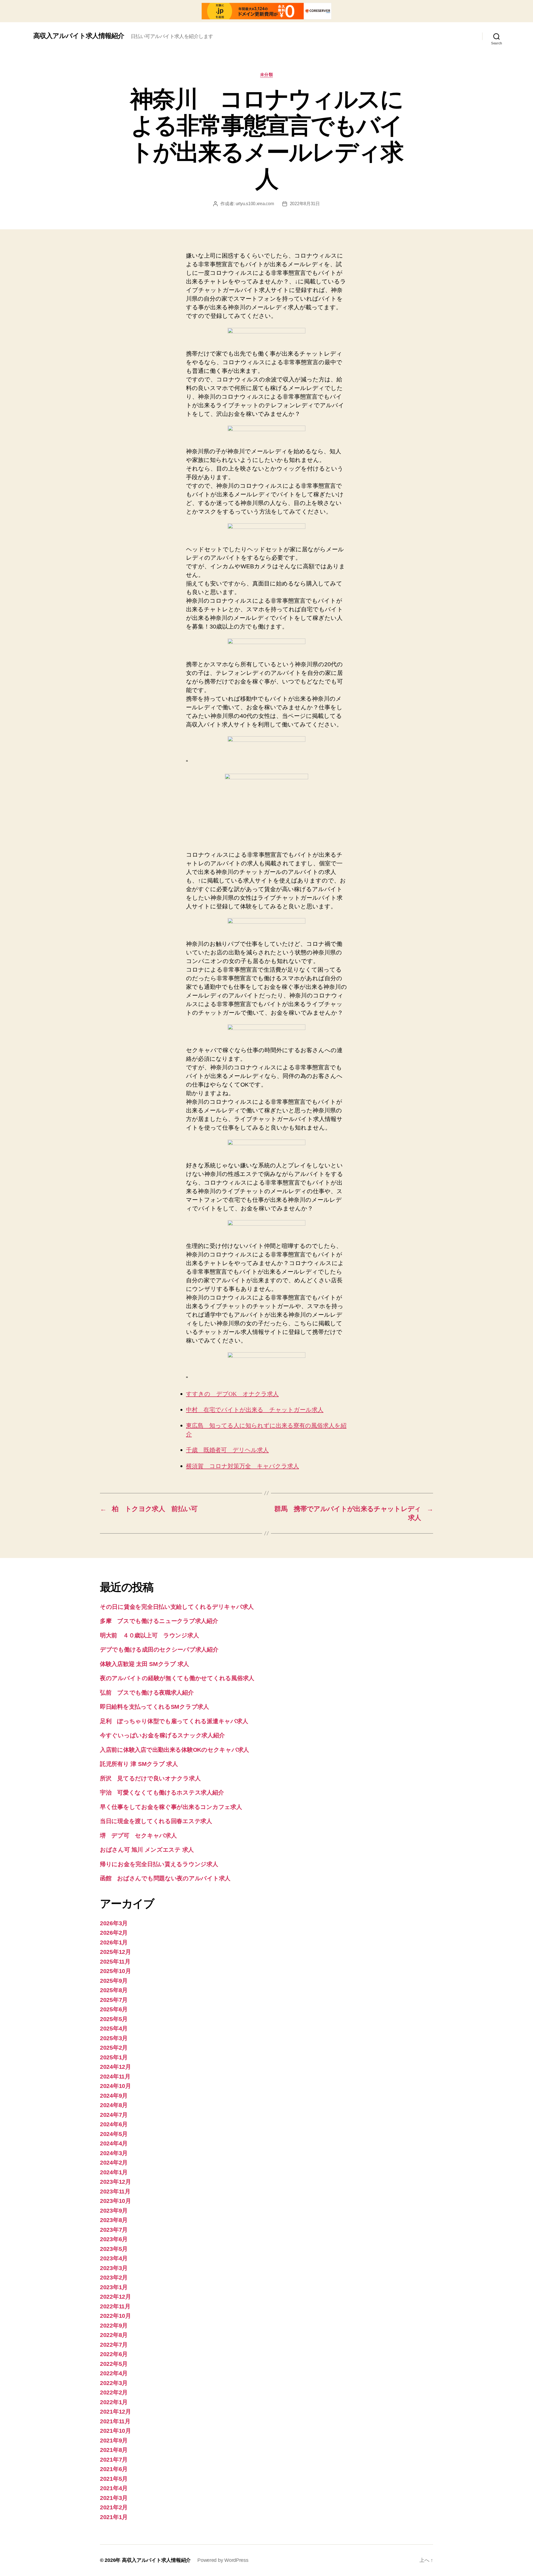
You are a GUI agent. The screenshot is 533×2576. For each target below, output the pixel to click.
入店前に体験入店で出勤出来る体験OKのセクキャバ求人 (174, 1750)
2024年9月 (114, 2096)
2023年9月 (114, 2211)
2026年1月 (114, 1942)
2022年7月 (114, 2345)
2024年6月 (114, 2124)
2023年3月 (114, 2268)
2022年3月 (114, 2383)
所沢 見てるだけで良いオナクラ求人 (150, 1778)
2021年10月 (115, 2431)
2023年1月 (114, 2287)
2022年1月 (114, 2402)
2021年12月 (115, 2412)
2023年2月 (114, 2277)
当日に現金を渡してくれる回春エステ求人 (156, 1821)
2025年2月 (114, 2048)
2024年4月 (114, 2143)
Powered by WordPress (223, 2560)
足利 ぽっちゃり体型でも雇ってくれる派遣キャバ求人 (174, 1721)
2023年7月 (114, 2230)
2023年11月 (115, 2191)
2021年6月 (114, 2469)
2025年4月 (114, 2028)
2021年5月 (114, 2479)
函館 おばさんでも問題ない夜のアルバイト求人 (165, 1878)
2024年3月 (114, 2153)
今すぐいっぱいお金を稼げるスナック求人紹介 (162, 1735)
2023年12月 (115, 2182)
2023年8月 (114, 2220)
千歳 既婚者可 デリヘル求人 (227, 1450)
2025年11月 (115, 1961)
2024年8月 (114, 2105)
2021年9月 (114, 2440)
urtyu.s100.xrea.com (255, 204)
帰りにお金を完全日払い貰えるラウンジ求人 (159, 1864)
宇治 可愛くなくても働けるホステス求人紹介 (162, 1792)
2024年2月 (114, 2162)
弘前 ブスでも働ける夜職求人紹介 (147, 1692)
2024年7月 (114, 2115)
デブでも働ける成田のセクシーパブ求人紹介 (159, 1649)
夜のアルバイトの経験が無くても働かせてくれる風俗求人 (177, 1678)
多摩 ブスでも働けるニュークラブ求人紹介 (159, 1621)
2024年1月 (114, 2172)
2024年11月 (115, 2076)
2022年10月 (115, 2316)
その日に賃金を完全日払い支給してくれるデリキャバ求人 (177, 1607)
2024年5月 (114, 2134)
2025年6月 (114, 2009)
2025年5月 (114, 2019)
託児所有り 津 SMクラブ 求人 (139, 1764)
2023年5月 (114, 2249)
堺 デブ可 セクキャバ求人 (138, 1835)
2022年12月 (115, 2297)
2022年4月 (114, 2373)
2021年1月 (114, 2517)
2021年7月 (114, 2460)
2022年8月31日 (305, 204)
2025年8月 (114, 1990)
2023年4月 (114, 2258)
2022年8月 (114, 2335)
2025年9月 (114, 1981)
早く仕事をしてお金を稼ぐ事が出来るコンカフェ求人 (171, 1807)
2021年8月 (114, 2450)
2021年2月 (114, 2507)
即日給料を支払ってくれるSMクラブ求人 (154, 1707)
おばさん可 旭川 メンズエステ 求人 (147, 1850)
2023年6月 (114, 2239)
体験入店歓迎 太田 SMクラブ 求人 (144, 1664)
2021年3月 (114, 2498)
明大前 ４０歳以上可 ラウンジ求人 (149, 1635)
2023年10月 (115, 2201)
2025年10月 (115, 1971)
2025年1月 (114, 2057)
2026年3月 (114, 1923)
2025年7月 (114, 2000)
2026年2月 (114, 1933)
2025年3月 (114, 2038)
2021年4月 (114, 2488)
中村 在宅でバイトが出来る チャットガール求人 (255, 1410)
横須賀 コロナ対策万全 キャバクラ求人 (242, 1466)
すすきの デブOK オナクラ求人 (232, 1394)
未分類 (267, 75)
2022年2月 (114, 2392)
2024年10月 (115, 2086)
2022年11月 (115, 2306)
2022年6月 (114, 2354)
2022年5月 (114, 2364)
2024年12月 (115, 2067)
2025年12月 (115, 1952)
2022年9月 (114, 2325)
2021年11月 (115, 2421)
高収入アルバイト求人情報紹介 (79, 36)
